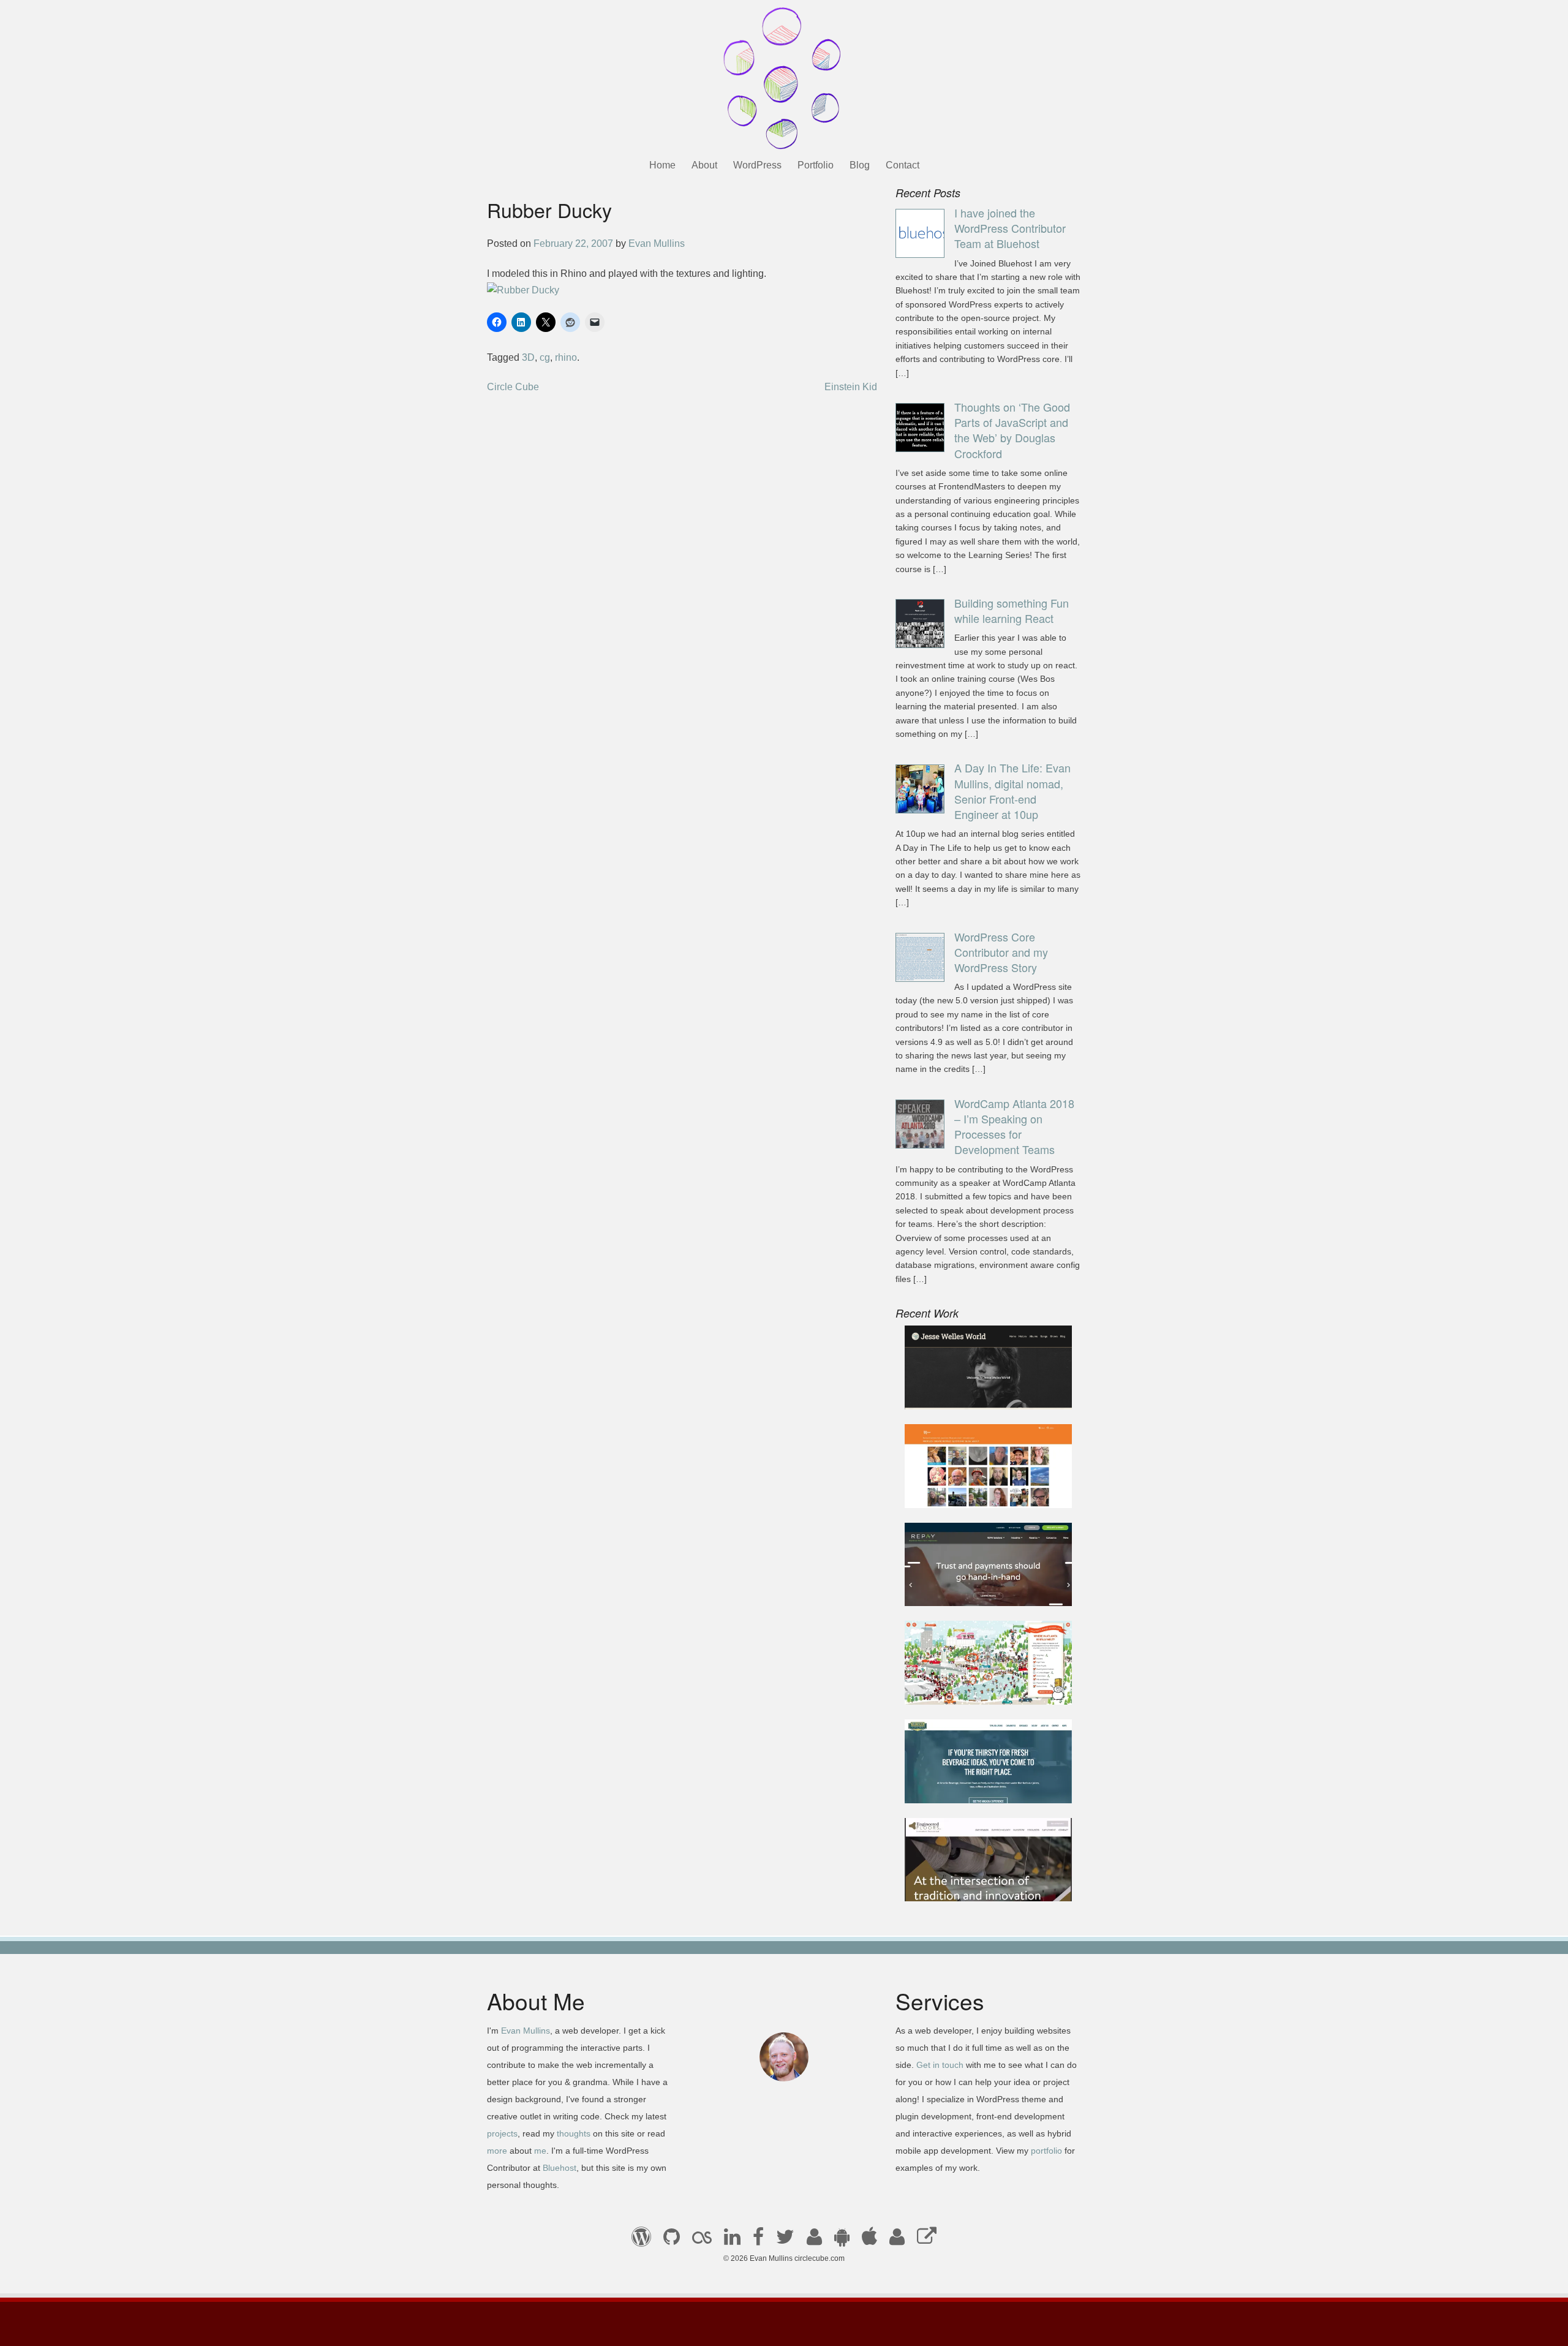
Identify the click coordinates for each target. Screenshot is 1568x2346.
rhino (566, 357)
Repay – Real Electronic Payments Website (967, 1582)
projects (502, 2133)
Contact (903, 165)
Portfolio (816, 165)
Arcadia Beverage (954, 1786)
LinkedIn (732, 2241)
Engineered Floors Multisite (974, 1884)
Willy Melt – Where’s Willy (971, 1688)
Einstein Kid (851, 387)
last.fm (702, 2241)
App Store (869, 2241)
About (704, 165)
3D (528, 357)
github (672, 2241)
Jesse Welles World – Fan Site (981, 1393)
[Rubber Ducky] (523, 289)
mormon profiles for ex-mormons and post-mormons (897, 2241)
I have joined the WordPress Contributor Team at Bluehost (1010, 228)
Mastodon (927, 2241)
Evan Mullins (657, 243)
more (497, 2151)
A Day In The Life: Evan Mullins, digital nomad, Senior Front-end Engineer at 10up (1012, 791)
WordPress (757, 165)
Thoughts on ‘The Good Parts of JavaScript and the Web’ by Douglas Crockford (1012, 430)
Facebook (758, 2241)
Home (662, 165)
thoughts (574, 2133)
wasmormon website (959, 1491)
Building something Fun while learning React (1012, 610)
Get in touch (940, 2065)
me (540, 2151)
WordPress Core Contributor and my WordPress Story (1001, 952)
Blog (860, 165)
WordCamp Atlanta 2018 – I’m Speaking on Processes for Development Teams (1014, 1126)
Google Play (842, 2241)
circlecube (784, 78)
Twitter (785, 2241)
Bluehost (560, 2168)
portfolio (1046, 2151)
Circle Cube (513, 387)
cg (545, 357)
